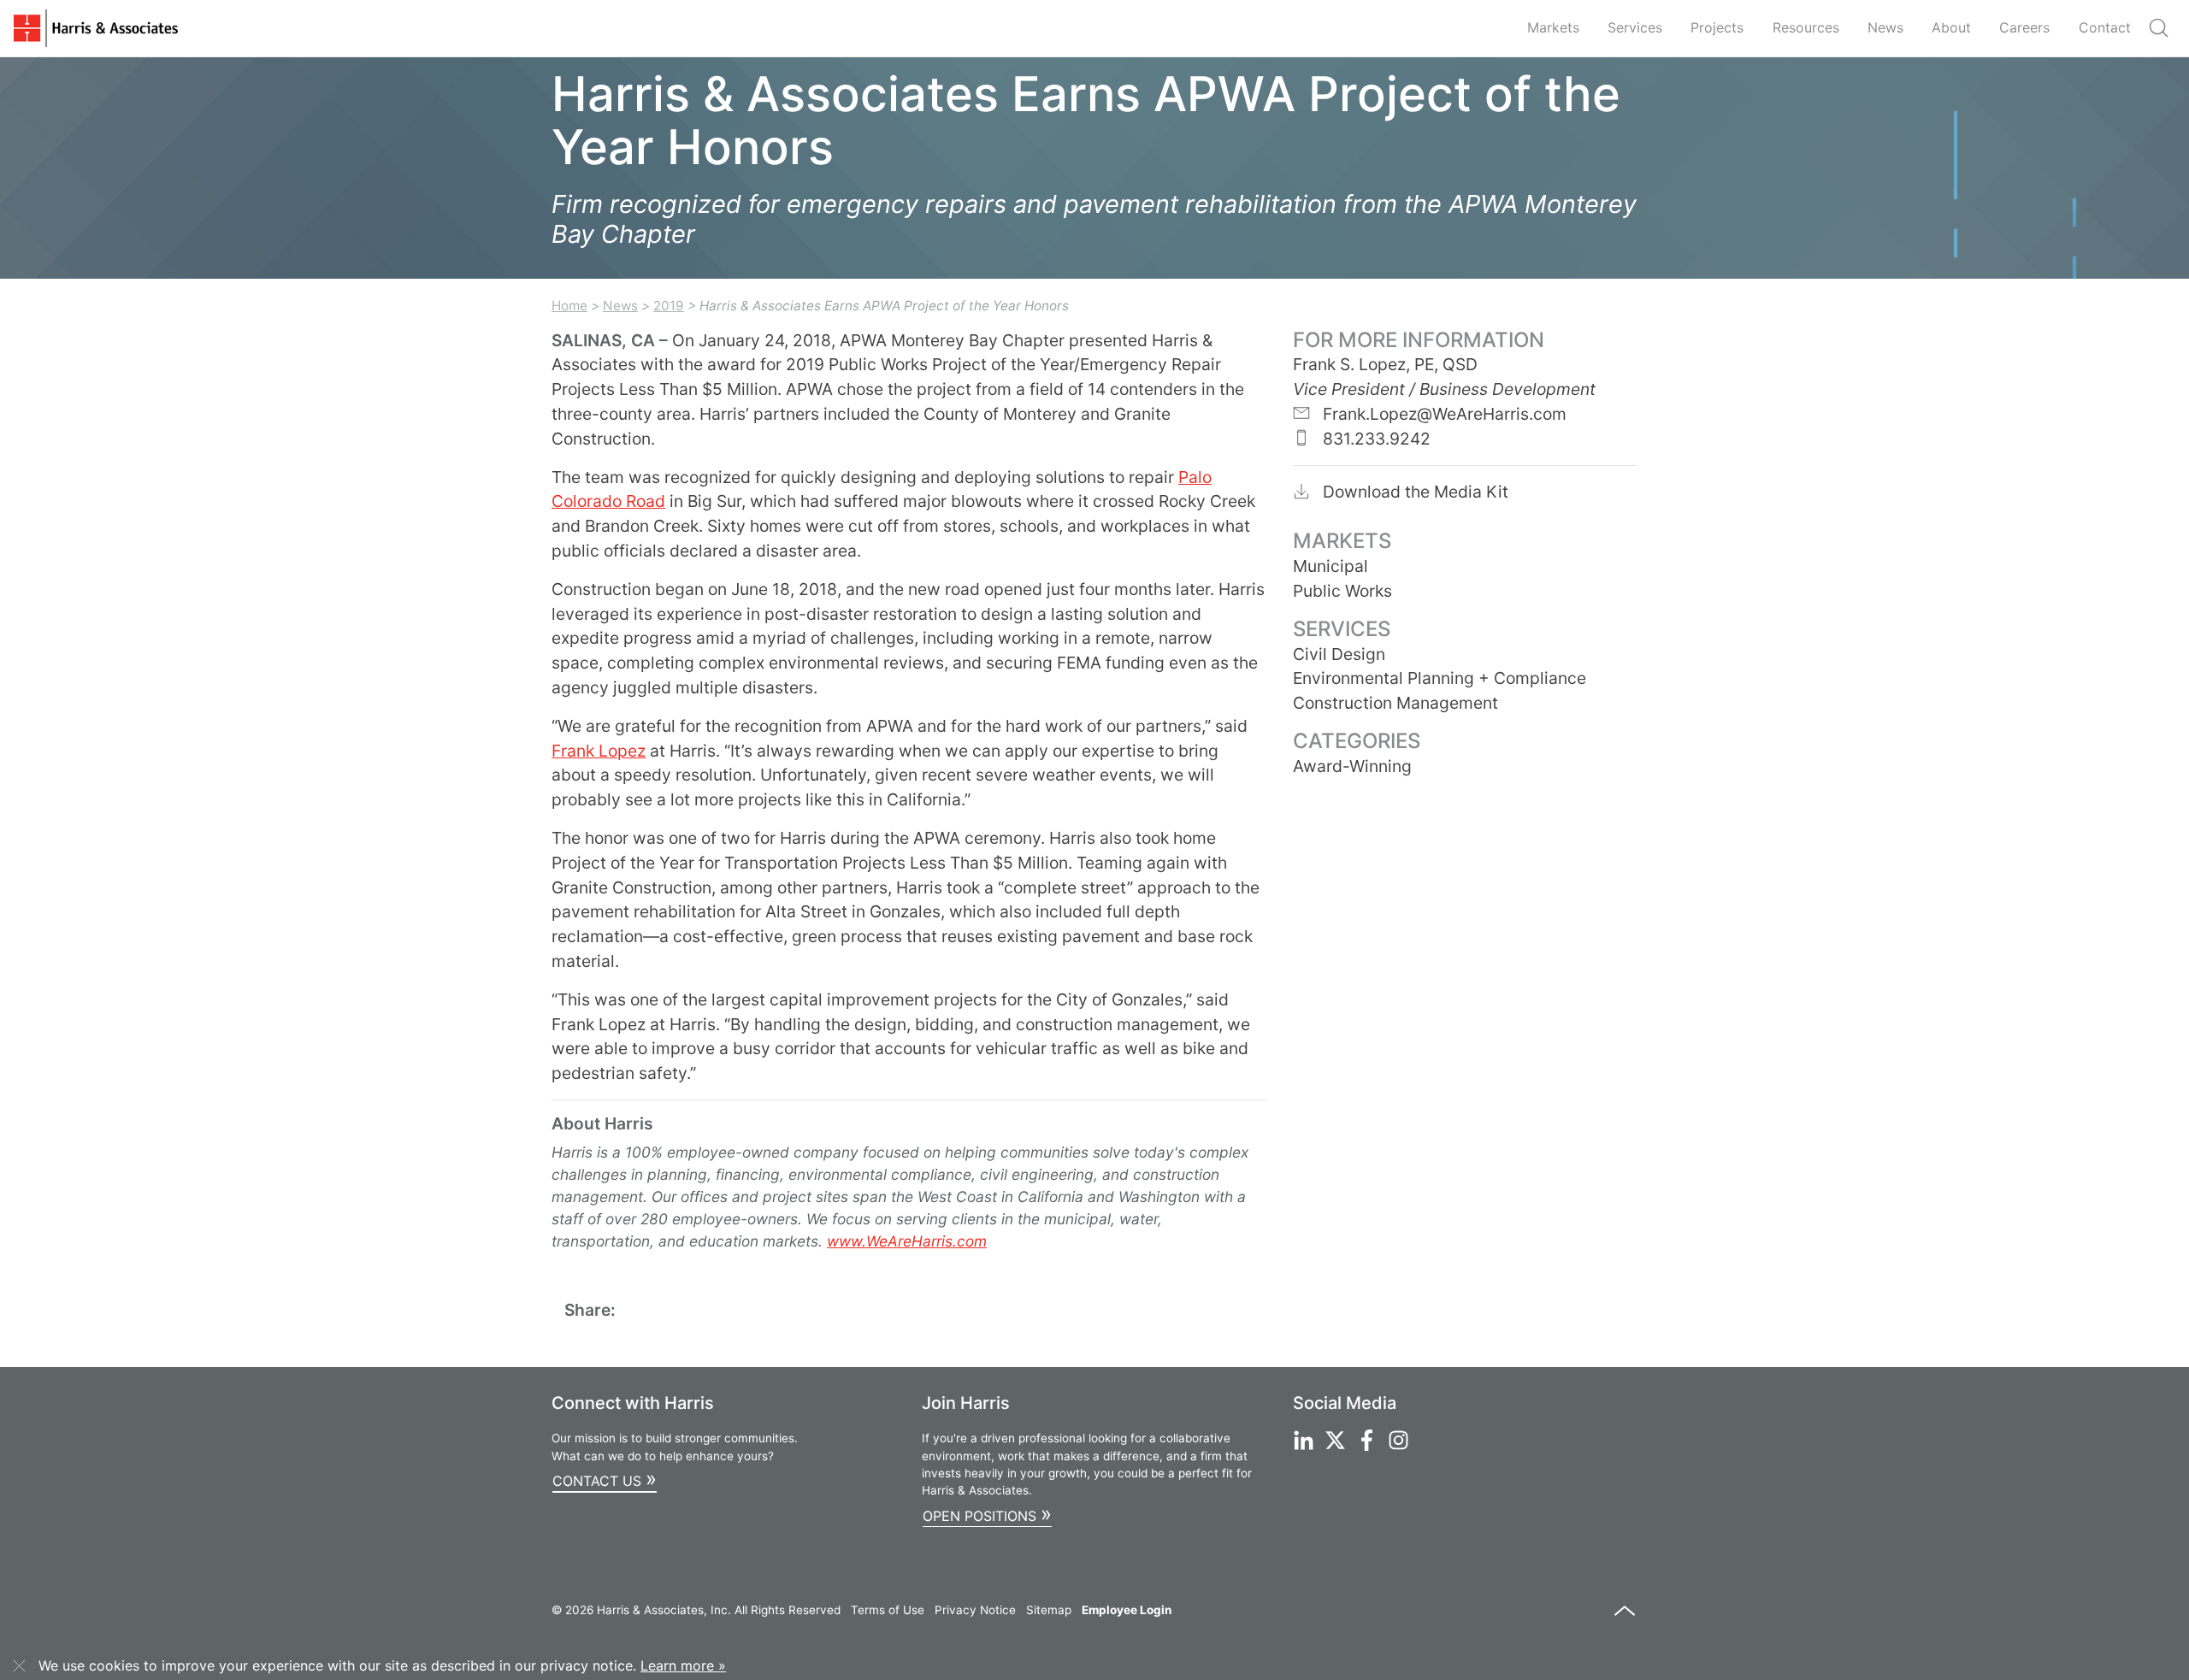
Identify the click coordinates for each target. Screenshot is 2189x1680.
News (1885, 27)
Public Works (1342, 591)
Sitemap (1049, 1610)
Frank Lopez (599, 751)
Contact (2105, 27)
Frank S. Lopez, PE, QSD (1385, 364)
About (1951, 27)
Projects (1717, 27)
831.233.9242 (1375, 439)
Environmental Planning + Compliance (1440, 678)
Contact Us (605, 1479)
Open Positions (987, 1514)
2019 (669, 306)
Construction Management (1395, 703)
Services (1635, 27)
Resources (1806, 27)
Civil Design (1339, 654)
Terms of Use (888, 1610)
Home (569, 306)
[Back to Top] (1625, 1618)
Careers (2024, 27)
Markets (1553, 27)
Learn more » (683, 1665)
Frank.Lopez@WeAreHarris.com (1443, 414)
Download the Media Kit (1413, 492)
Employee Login (1127, 1610)
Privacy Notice (975, 1610)
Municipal (1331, 566)
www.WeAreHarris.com (907, 1241)
